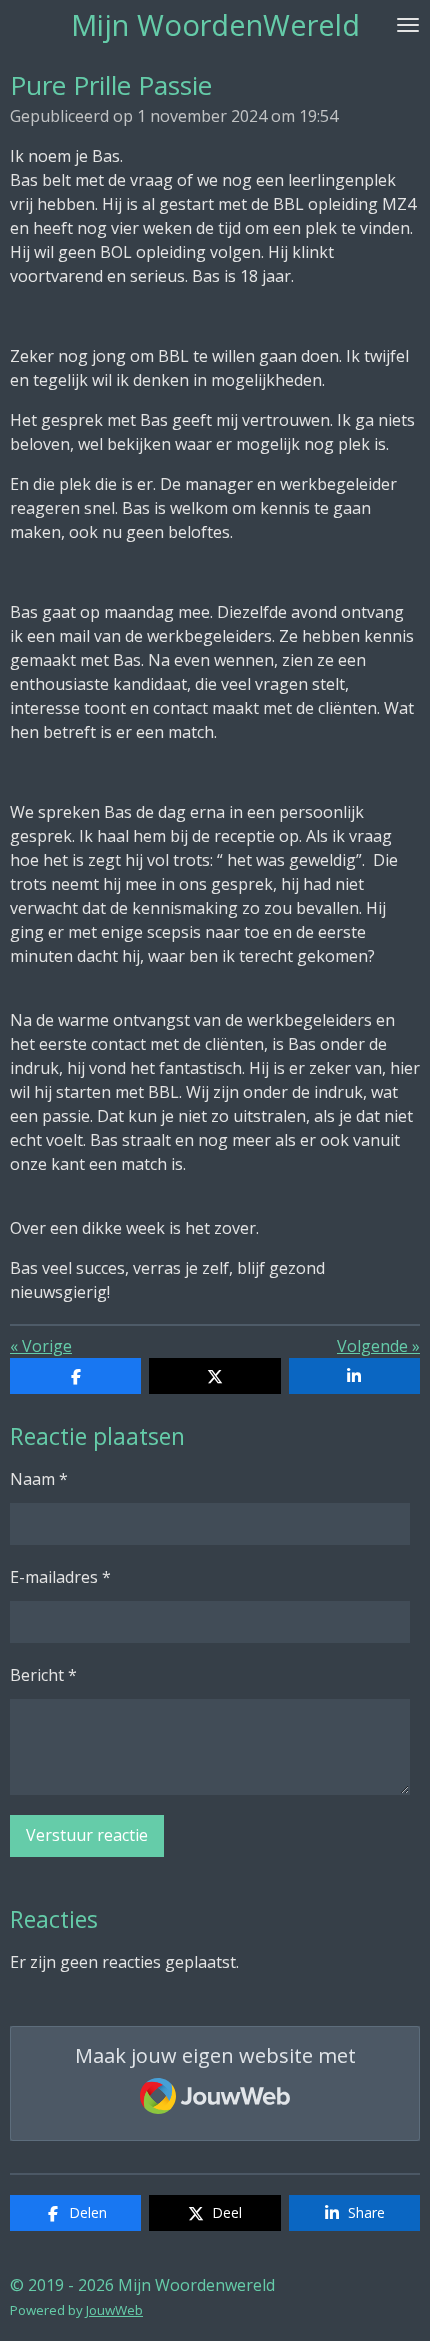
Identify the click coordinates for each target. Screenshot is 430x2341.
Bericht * (43, 1675)
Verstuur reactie (87, 1835)
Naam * (39, 1479)
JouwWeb (114, 2310)
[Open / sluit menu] (408, 24)
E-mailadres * (60, 1577)
